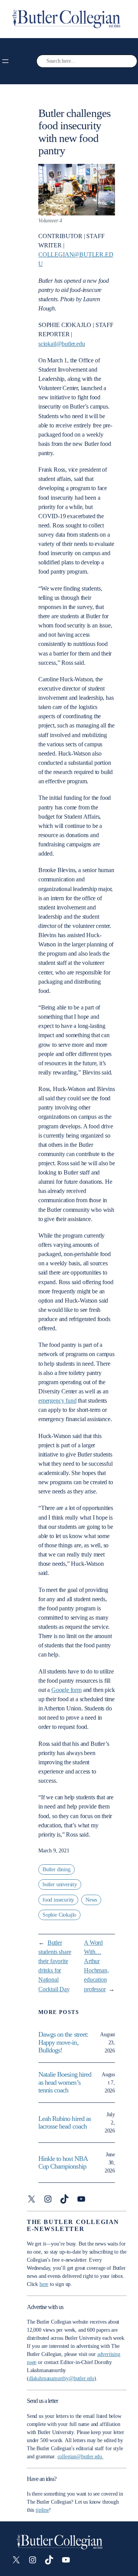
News (91, 1900)
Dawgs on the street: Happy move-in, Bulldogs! (63, 2042)
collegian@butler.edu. (80, 2457)
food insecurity (58, 1900)
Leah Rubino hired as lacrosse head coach (65, 2122)
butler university (60, 1884)
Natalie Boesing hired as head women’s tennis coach (65, 2082)
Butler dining (57, 1869)
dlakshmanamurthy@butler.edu (62, 2378)
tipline (42, 2510)
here (44, 2284)
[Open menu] (5, 61)
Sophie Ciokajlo (59, 1915)
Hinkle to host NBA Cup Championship (63, 2162)
